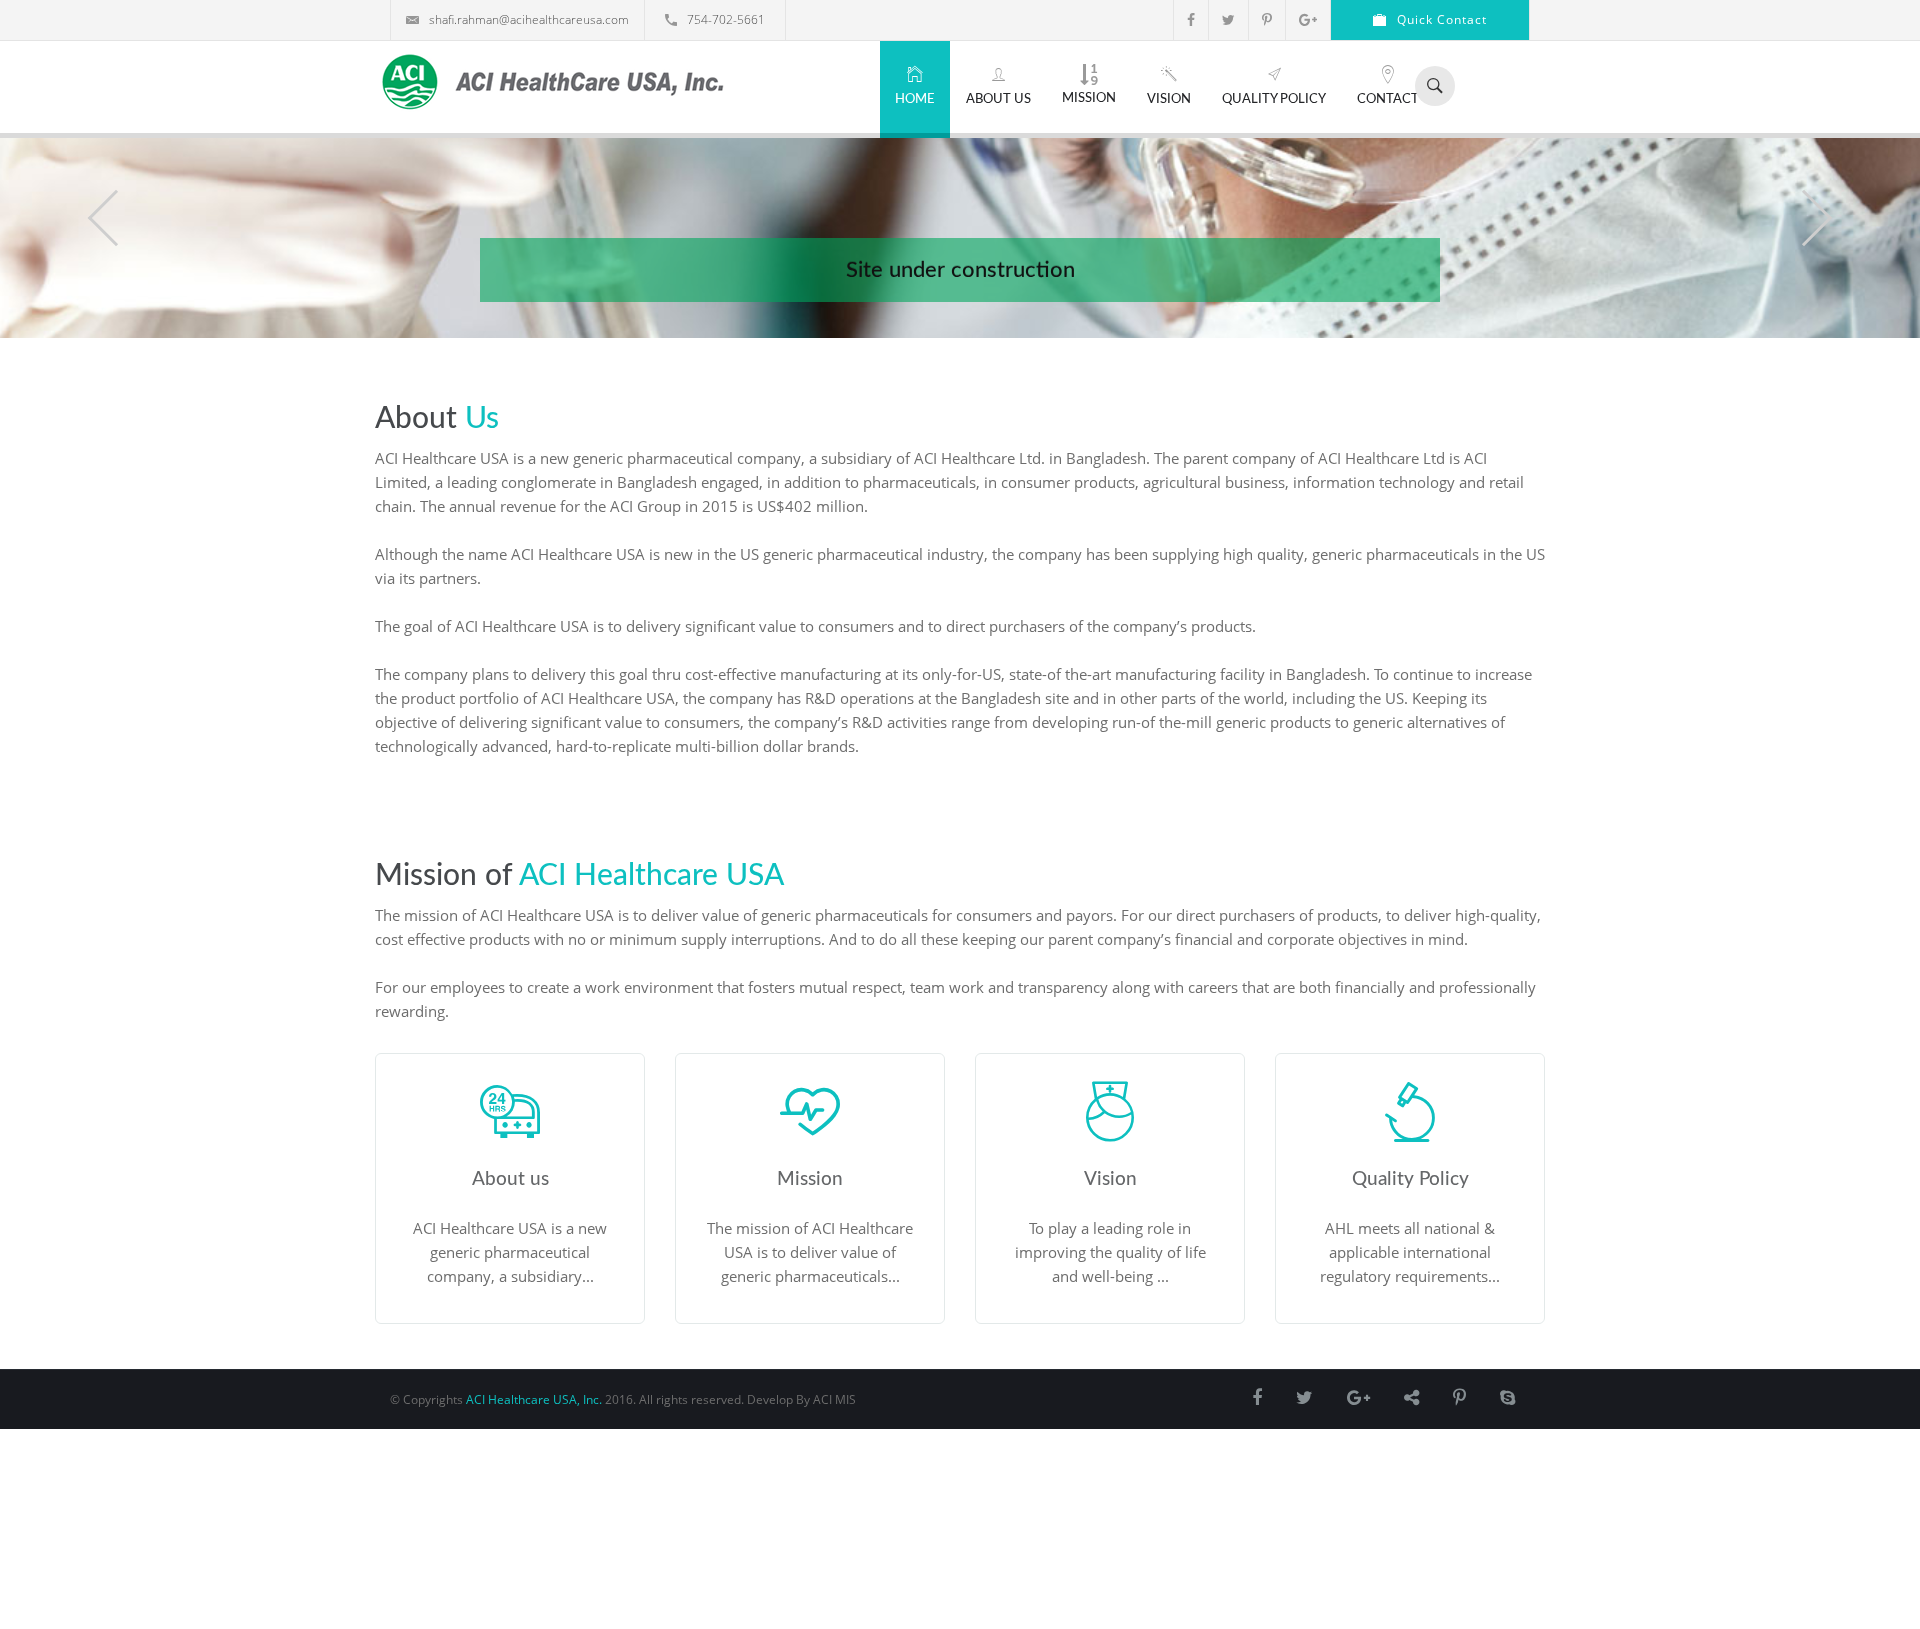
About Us (998, 99)
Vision (1169, 99)
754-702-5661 (726, 19)
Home (915, 99)
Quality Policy (1274, 99)
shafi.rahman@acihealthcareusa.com (529, 19)
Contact (1388, 99)
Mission (1089, 98)
